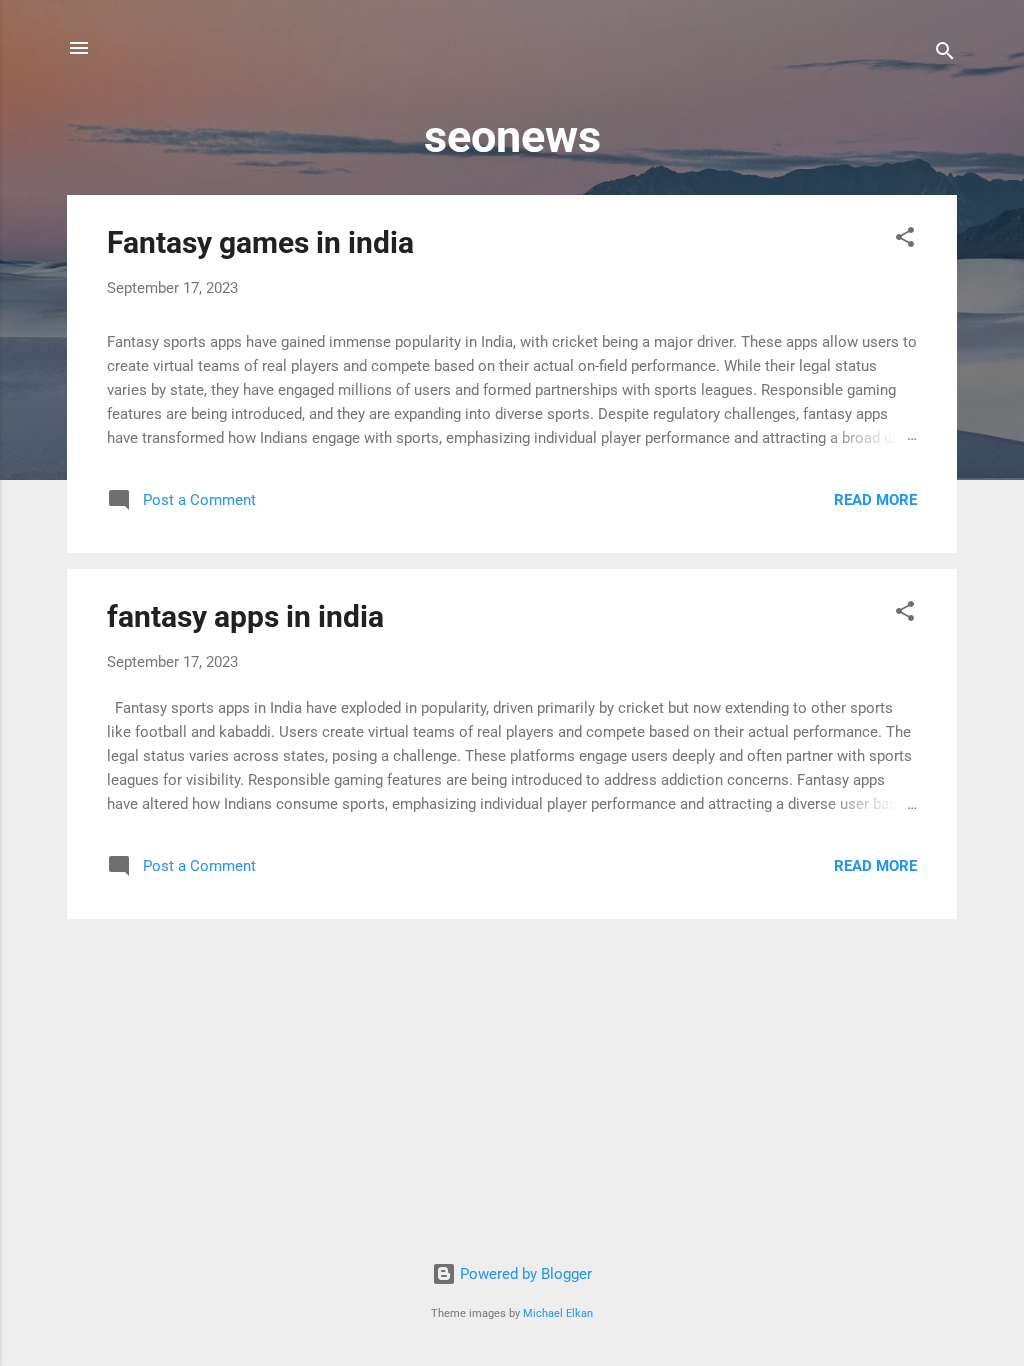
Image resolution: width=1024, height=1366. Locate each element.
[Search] (945, 54)
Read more (875, 500)
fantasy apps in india (245, 616)
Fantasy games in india (260, 242)
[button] (905, 240)
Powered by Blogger (524, 1274)
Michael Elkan (558, 1313)
